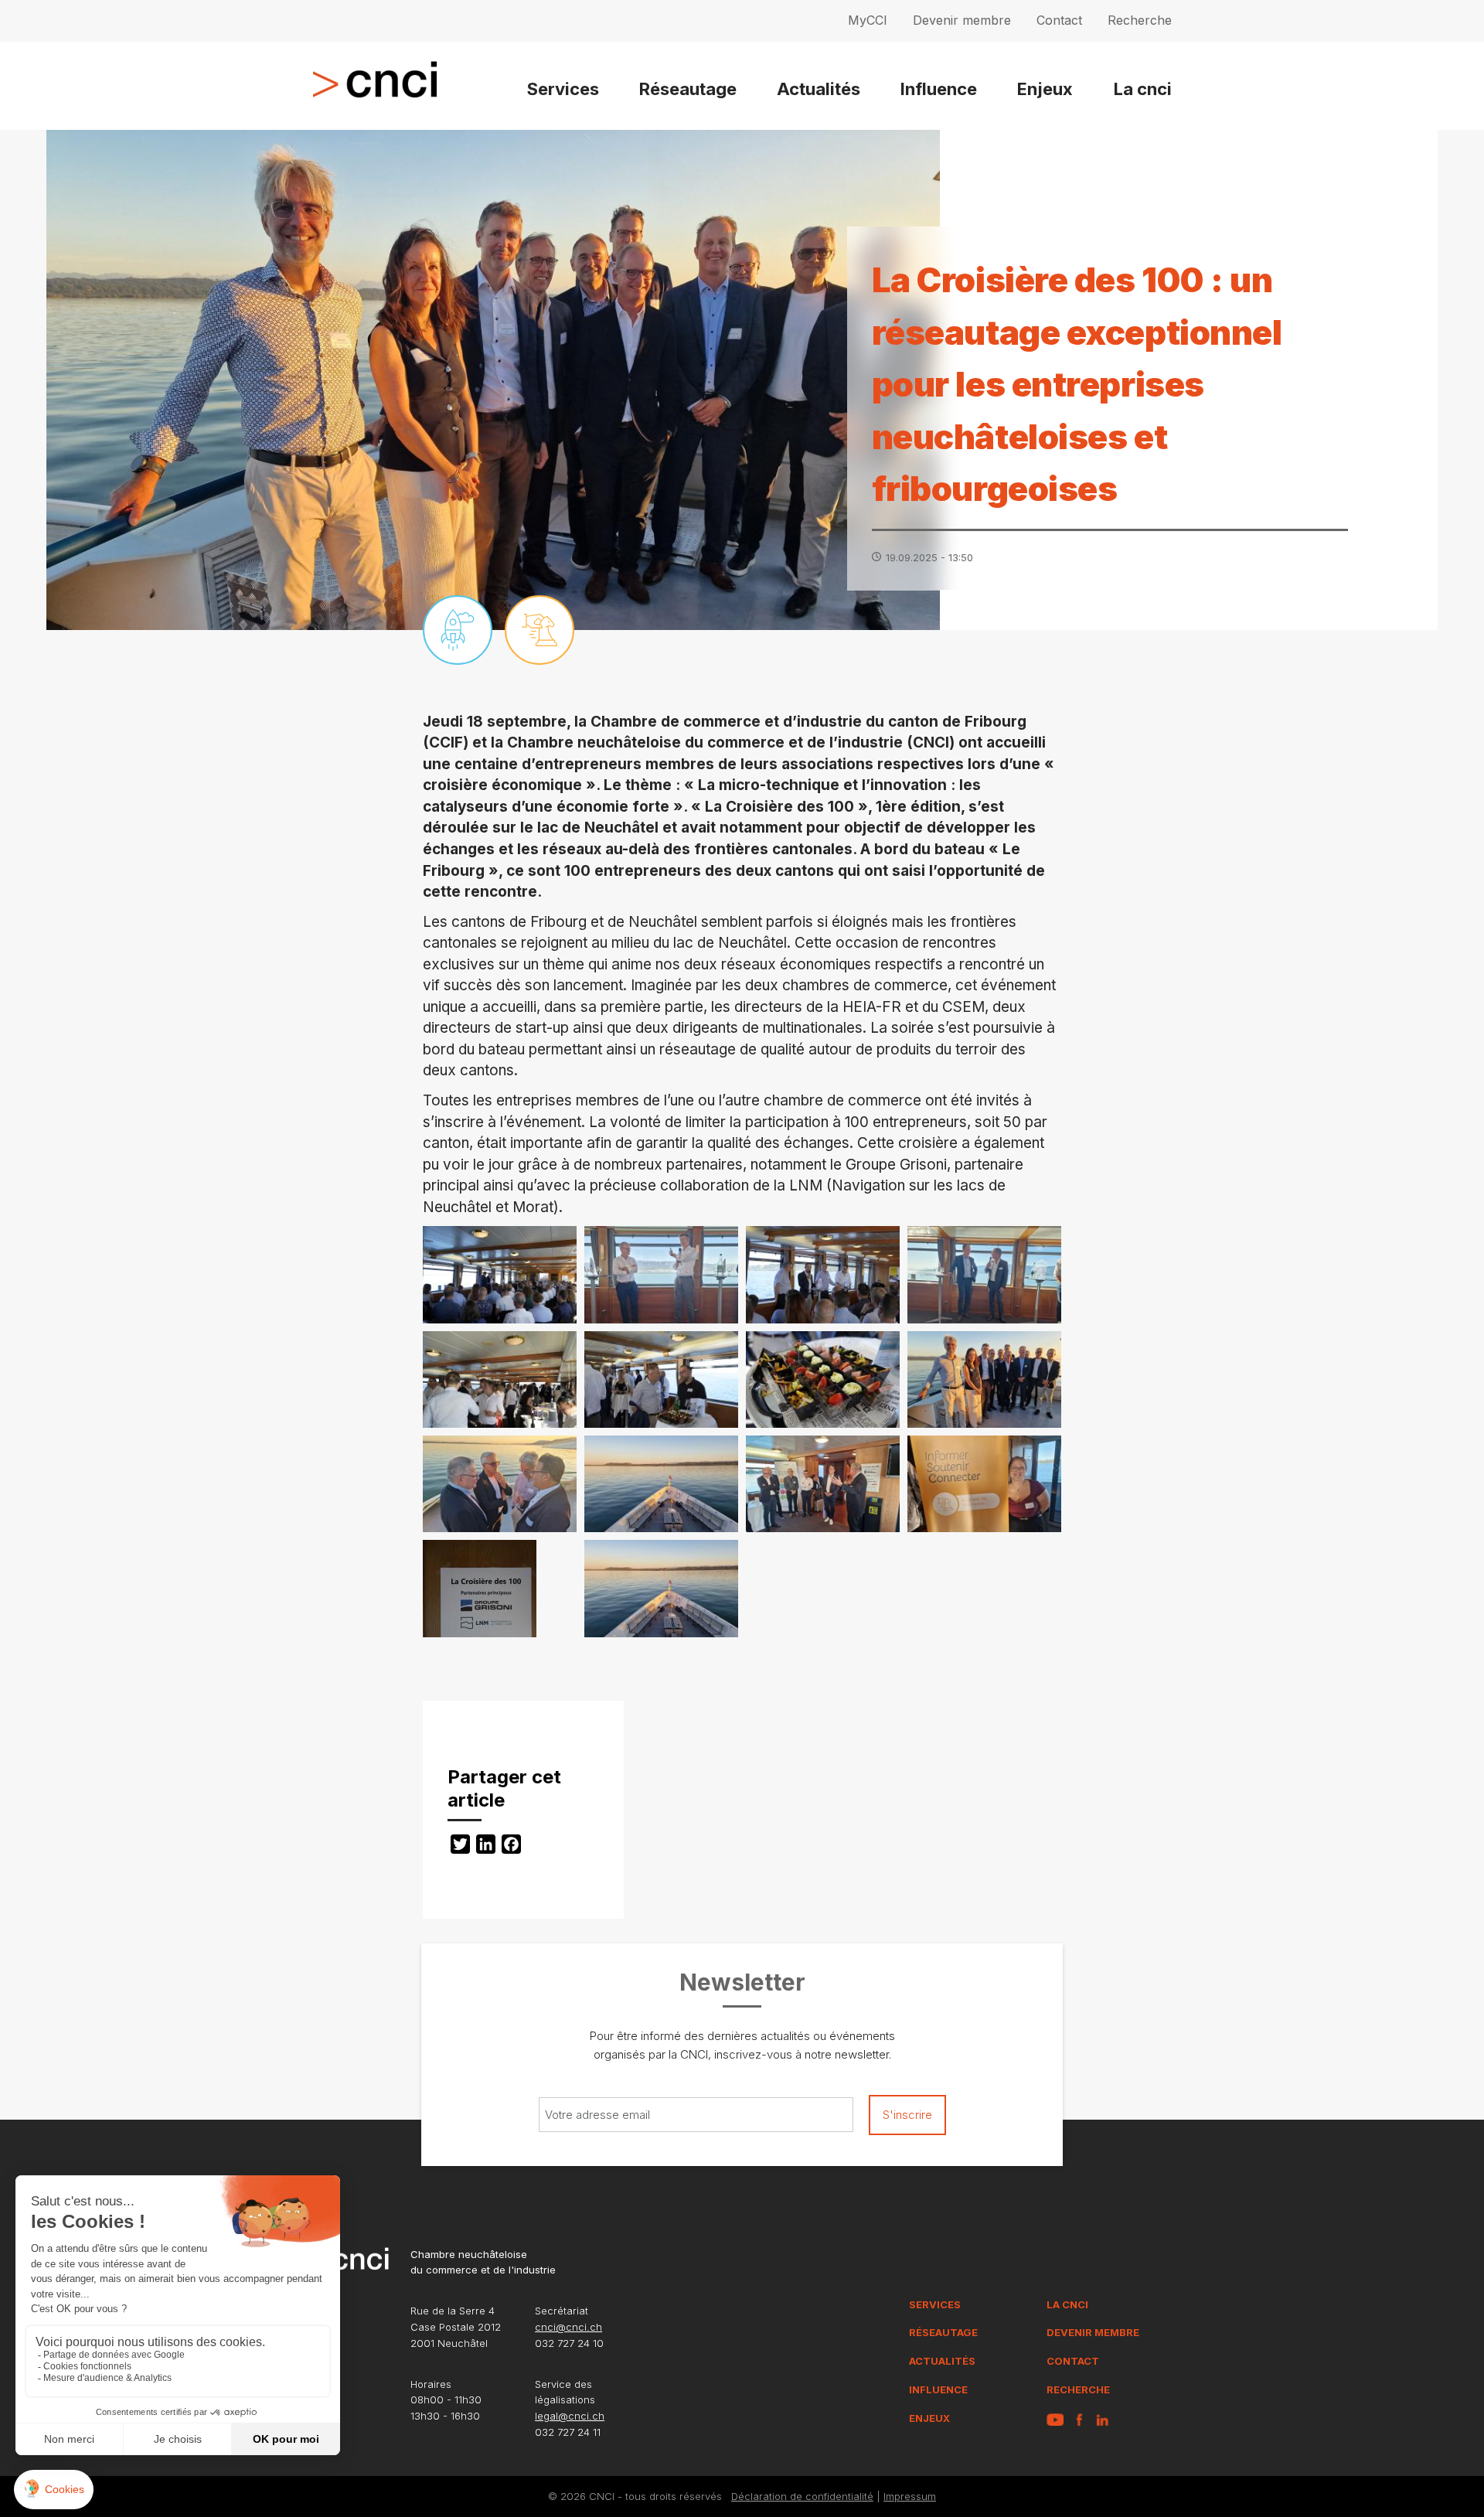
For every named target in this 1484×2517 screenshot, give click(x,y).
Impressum (910, 2496)
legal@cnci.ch (570, 2416)
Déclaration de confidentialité (802, 2496)
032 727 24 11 (568, 2432)
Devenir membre (962, 20)
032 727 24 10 (569, 2343)
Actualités (819, 89)
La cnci (1143, 89)
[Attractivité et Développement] (458, 630)
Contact (1059, 20)
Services (563, 89)
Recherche (1140, 20)
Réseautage (688, 89)
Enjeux (1045, 89)
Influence (939, 89)
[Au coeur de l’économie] (539, 630)
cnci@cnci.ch (568, 2327)
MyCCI (868, 20)
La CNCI (1067, 2304)
